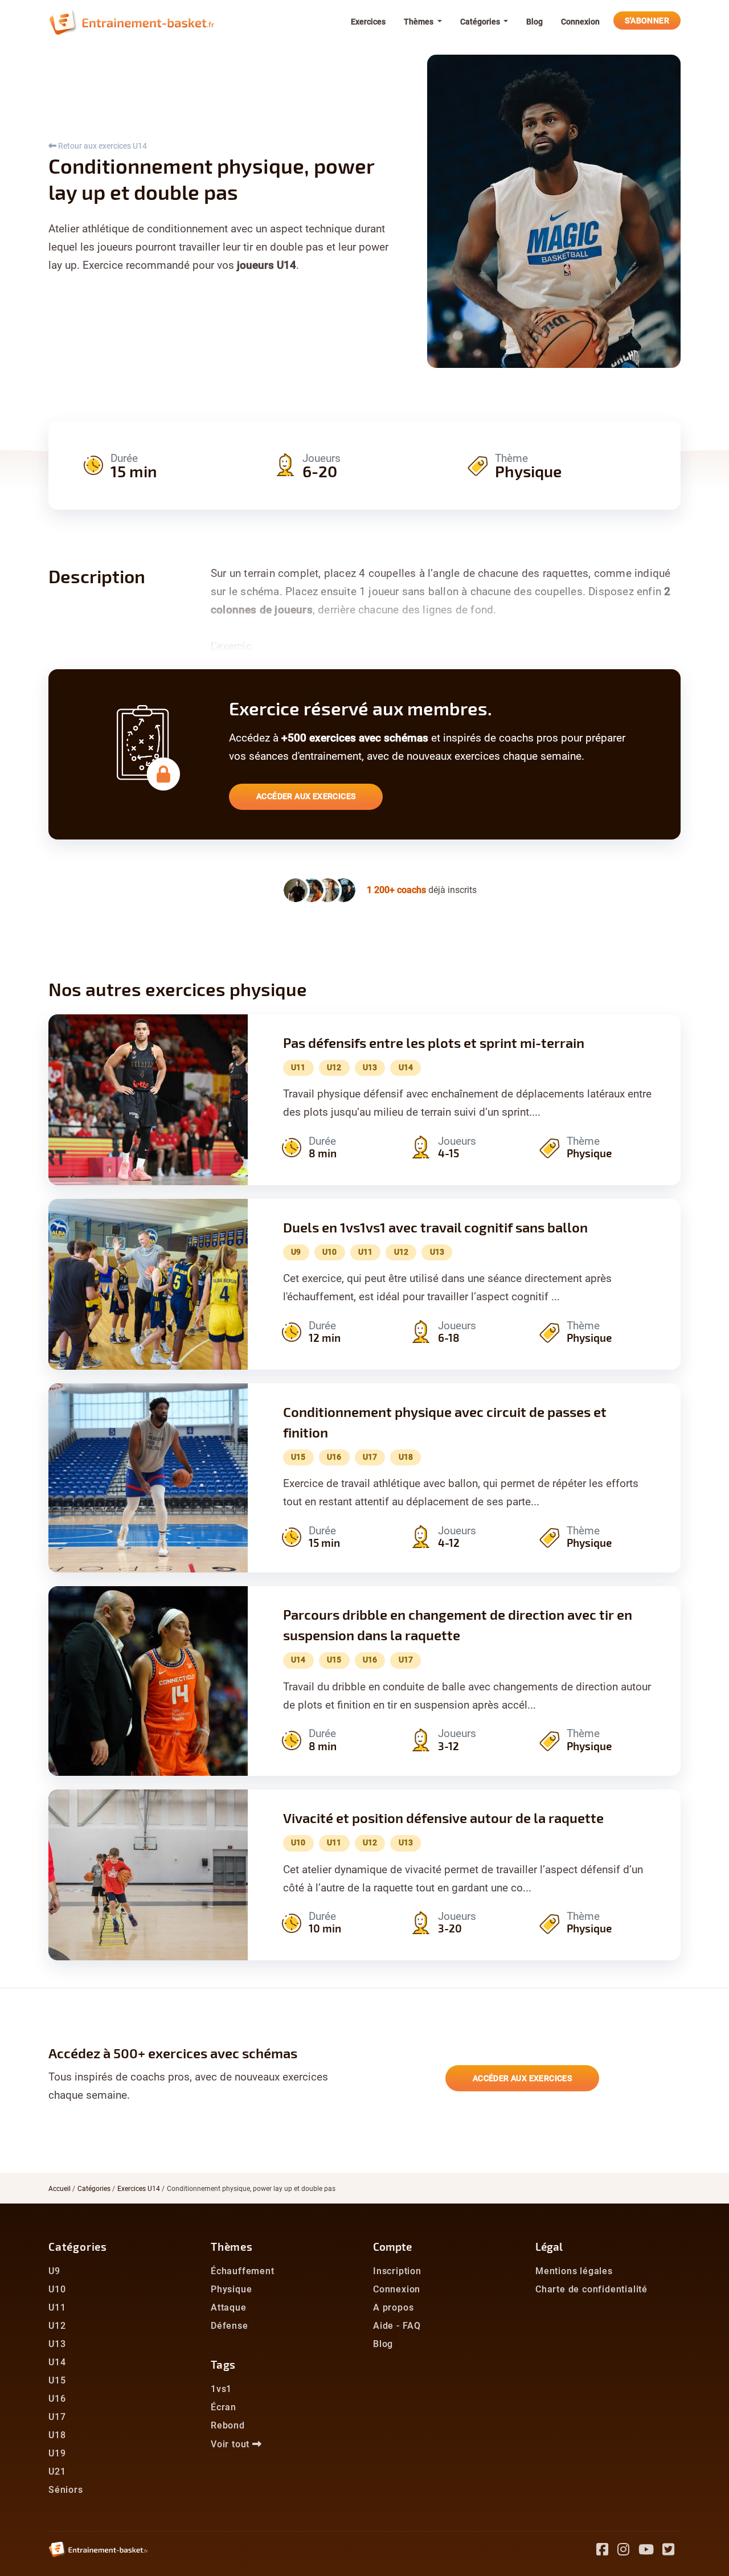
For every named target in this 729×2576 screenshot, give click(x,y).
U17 (57, 2417)
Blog (535, 22)
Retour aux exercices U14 (102, 146)
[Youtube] (651, 2551)
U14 (57, 2362)
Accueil (60, 2189)
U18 (57, 2435)
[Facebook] (607, 2551)
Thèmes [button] (419, 22)
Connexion (580, 22)
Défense (230, 2326)
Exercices (368, 22)
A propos (393, 2307)
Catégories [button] (481, 22)
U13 (57, 2344)
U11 (57, 2307)
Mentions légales (574, 2271)
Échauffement (243, 2271)
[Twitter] (671, 2551)
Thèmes (232, 2247)
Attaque (229, 2307)
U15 (57, 2380)
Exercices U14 (139, 2189)
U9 (54, 2271)
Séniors (66, 2490)
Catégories (94, 2189)
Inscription (397, 2271)
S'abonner (647, 21)
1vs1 (221, 2389)
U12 (57, 2326)
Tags (223, 2364)
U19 (57, 2453)
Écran (224, 2407)
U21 (57, 2471)
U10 (57, 2289)
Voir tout (232, 2444)
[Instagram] (628, 2551)
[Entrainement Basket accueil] (132, 22)
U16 (57, 2399)
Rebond (228, 2425)
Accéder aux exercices (306, 796)
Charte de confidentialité (591, 2289)
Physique (231, 2289)
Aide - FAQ (397, 2326)
